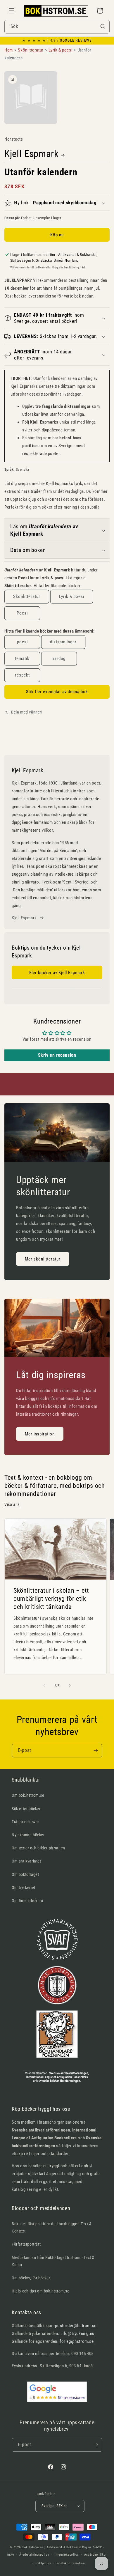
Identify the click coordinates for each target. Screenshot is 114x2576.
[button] (12, 11)
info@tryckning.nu (77, 2334)
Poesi (22, 613)
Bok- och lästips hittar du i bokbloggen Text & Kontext (52, 2227)
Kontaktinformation (71, 2563)
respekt (22, 675)
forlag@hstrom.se (77, 2341)
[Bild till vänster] (44, 1685)
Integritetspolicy (67, 2555)
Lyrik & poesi (72, 596)
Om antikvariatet (26, 1861)
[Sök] (103, 26)
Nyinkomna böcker (28, 1835)
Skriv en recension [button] (57, 1055)
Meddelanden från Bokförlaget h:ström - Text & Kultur (53, 2261)
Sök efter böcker (26, 1809)
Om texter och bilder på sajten (38, 1848)
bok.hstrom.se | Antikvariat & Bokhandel (52, 2547)
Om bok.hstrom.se (28, 1795)
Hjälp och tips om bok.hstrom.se (41, 2291)
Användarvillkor (96, 2555)
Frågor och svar (25, 1822)
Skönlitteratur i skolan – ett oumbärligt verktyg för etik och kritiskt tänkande (51, 1599)
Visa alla (12, 1504)
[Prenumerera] (96, 1751)
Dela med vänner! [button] (27, 712)
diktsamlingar (63, 642)
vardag (59, 658)
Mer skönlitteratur (43, 1259)
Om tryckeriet (24, 1888)
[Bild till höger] (70, 1685)
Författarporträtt (26, 2244)
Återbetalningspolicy (34, 2555)
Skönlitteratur (27, 596)
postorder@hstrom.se (76, 2326)
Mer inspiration (40, 1434)
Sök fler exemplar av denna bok (57, 692)
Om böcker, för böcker (31, 2278)
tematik (22, 658)
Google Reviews (76, 40)
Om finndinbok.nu (27, 1901)
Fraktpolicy (43, 2563)
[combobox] (57, 27)
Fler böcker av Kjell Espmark (57, 973)
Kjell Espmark (32, 154)
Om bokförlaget (25, 1874)
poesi (22, 642)
